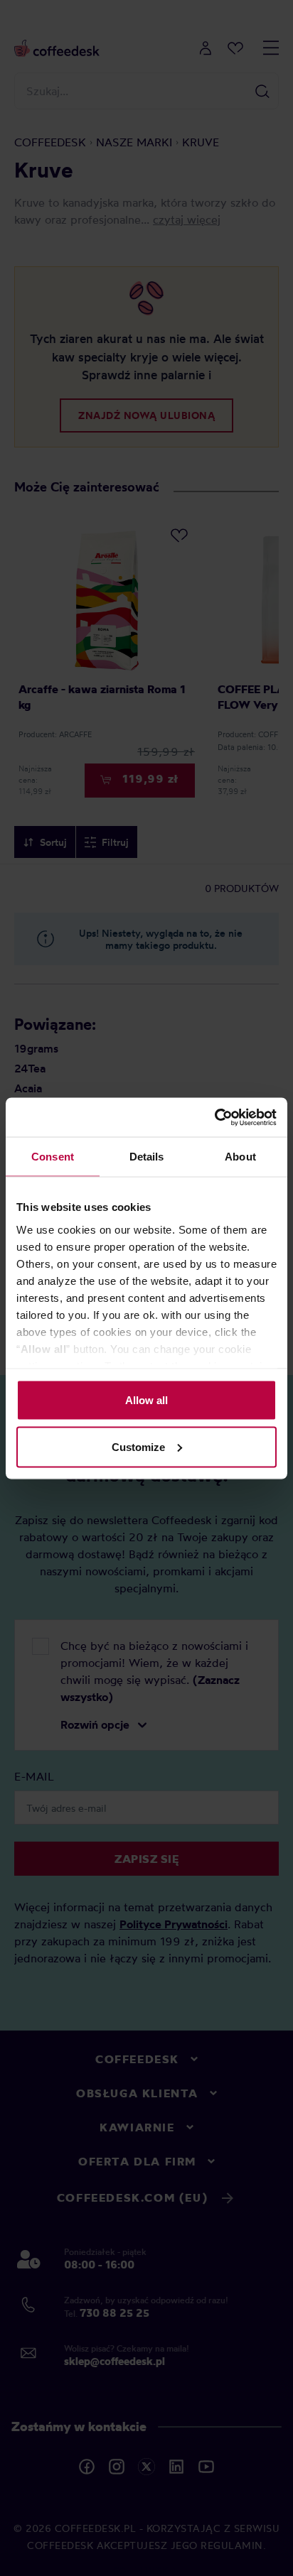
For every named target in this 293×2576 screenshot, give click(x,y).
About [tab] (240, 1157)
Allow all (146, 1400)
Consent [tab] (53, 1157)
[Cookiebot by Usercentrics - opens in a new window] (214, 1117)
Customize (138, 1446)
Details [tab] (147, 1157)
